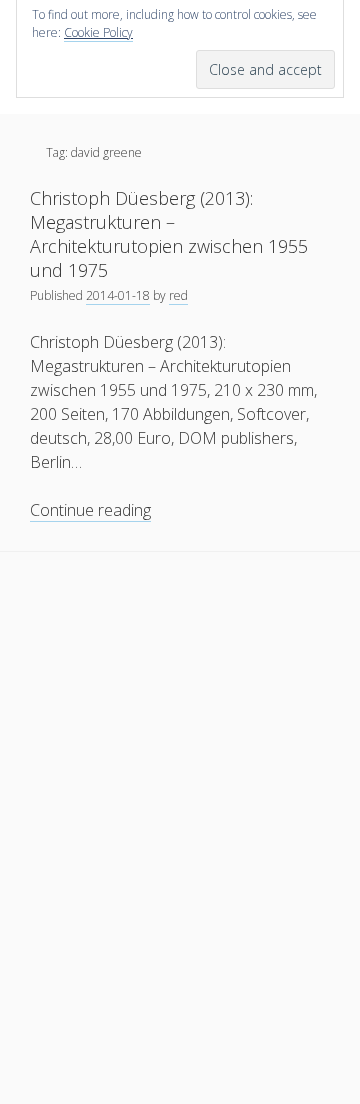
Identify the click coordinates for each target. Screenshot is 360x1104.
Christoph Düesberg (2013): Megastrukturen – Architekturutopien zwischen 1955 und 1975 (169, 234)
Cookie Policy (98, 32)
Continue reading (90, 510)
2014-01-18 (118, 295)
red (178, 295)
